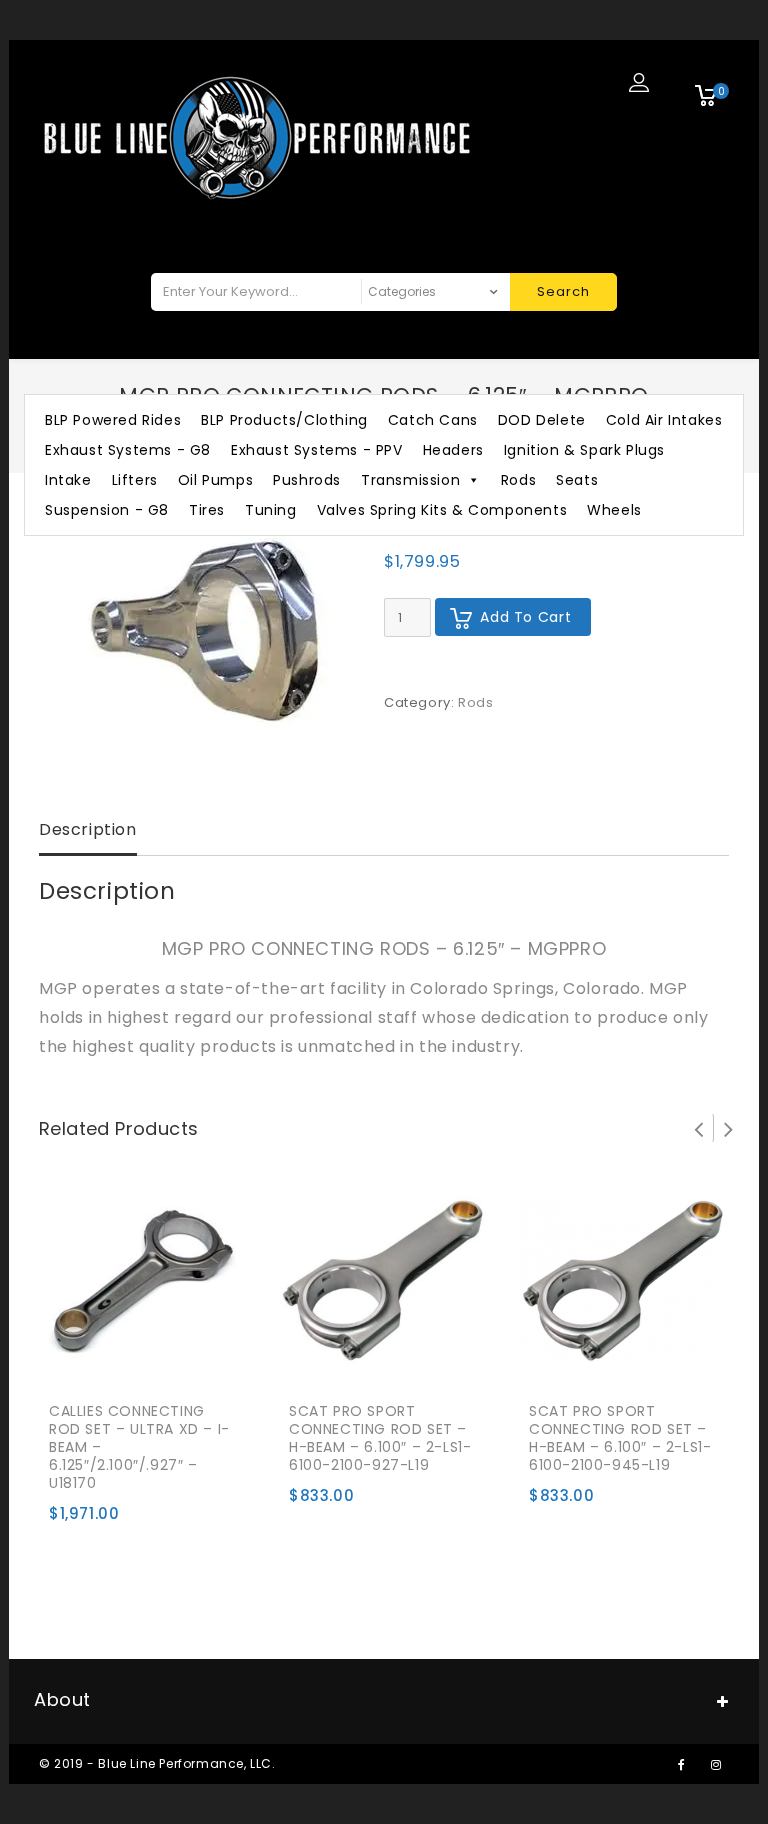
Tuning (271, 510)
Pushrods (307, 480)
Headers (453, 450)
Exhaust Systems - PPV (317, 450)
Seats (577, 480)
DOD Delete (542, 420)
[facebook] (681, 1764)
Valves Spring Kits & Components (442, 510)
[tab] (88, 832)
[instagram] (716, 1764)
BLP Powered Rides (113, 420)
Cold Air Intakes (664, 420)
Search (563, 291)
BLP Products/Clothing (284, 420)
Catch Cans (433, 420)
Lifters (135, 480)
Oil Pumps (215, 480)
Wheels (614, 510)
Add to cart (525, 617)
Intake (68, 480)
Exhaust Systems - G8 (128, 450)
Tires (207, 510)
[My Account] (639, 82)
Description (88, 829)
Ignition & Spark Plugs (584, 450)
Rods (518, 480)
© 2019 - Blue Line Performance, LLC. (157, 1763)
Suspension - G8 (107, 510)
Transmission (410, 480)
